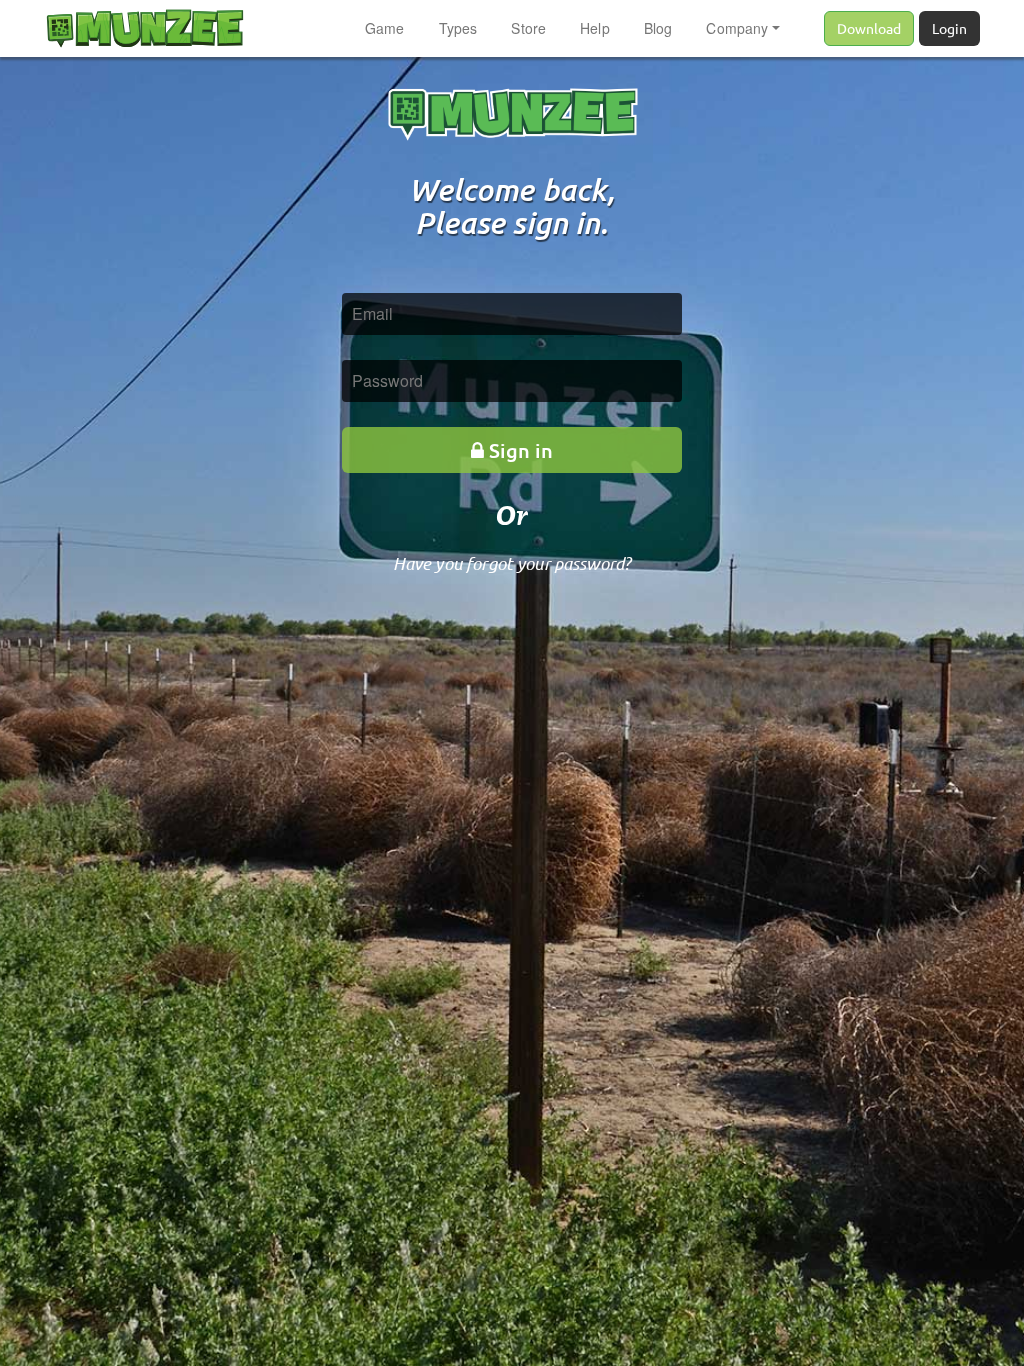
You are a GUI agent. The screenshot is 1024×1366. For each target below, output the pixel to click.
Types (458, 28)
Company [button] (737, 28)
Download (869, 28)
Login (949, 28)
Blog (658, 28)
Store (528, 28)
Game (385, 28)
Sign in (521, 450)
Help (595, 28)
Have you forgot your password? (512, 563)
